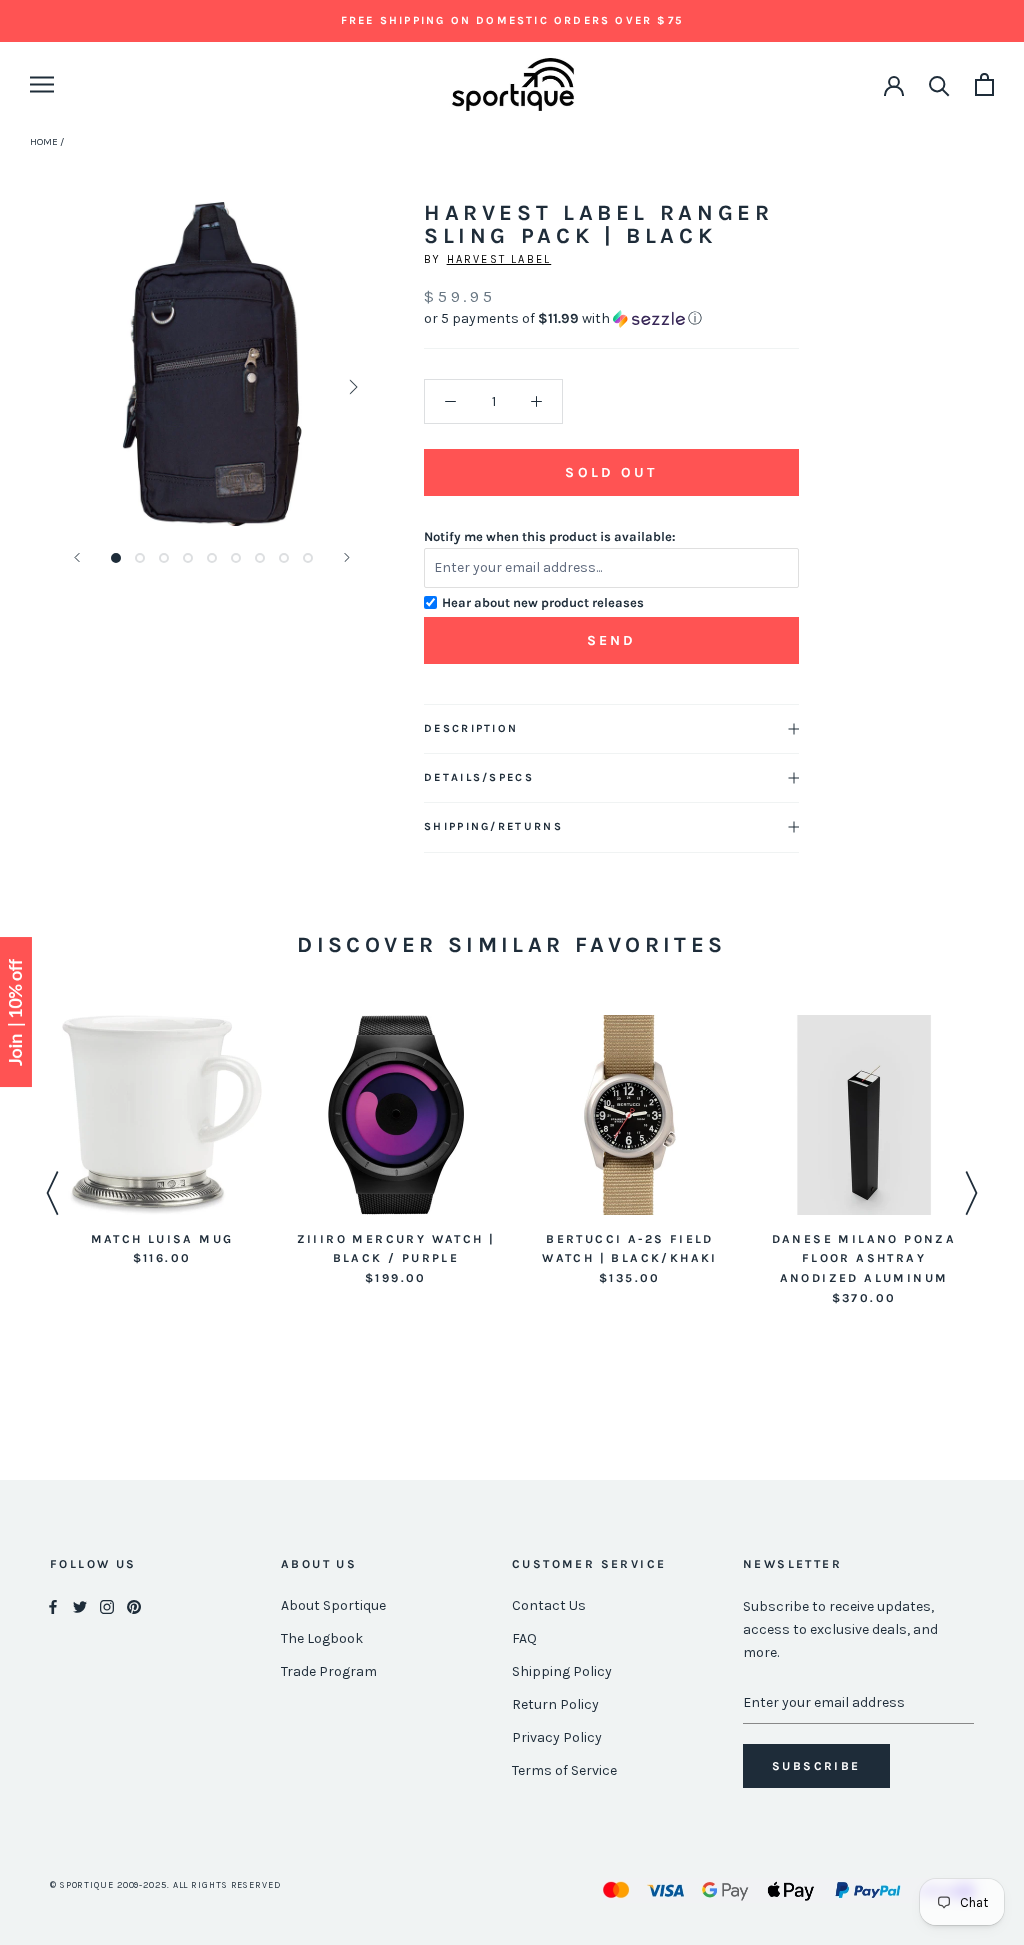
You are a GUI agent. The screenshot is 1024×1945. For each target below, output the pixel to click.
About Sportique (333, 1605)
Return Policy (555, 1704)
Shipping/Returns (493, 826)
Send (612, 640)
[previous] (72, 386)
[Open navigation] (42, 84)
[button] (611, 319)
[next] (351, 386)
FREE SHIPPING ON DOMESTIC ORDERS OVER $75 (512, 20)
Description (471, 728)
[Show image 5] (212, 558)
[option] (162, 1142)
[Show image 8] (284, 558)
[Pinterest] (134, 1606)
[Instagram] (107, 1606)
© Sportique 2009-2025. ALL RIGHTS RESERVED (165, 1885)
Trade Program (329, 1671)
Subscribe (816, 1766)
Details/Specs (479, 777)
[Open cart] (984, 84)
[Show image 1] (116, 558)
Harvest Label (499, 259)
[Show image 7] (260, 558)
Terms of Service (564, 1770)
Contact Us (549, 1605)
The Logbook (322, 1638)
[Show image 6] (236, 558)
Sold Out (611, 472)
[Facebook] (53, 1606)
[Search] (939, 84)
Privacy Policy (557, 1737)
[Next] (347, 557)
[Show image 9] (308, 558)
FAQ (524, 1638)
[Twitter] (80, 1606)
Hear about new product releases (543, 602)
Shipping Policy (562, 1671)
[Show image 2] (140, 558)
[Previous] (77, 557)
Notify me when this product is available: (550, 536)
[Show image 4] (188, 558)
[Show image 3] (164, 558)
